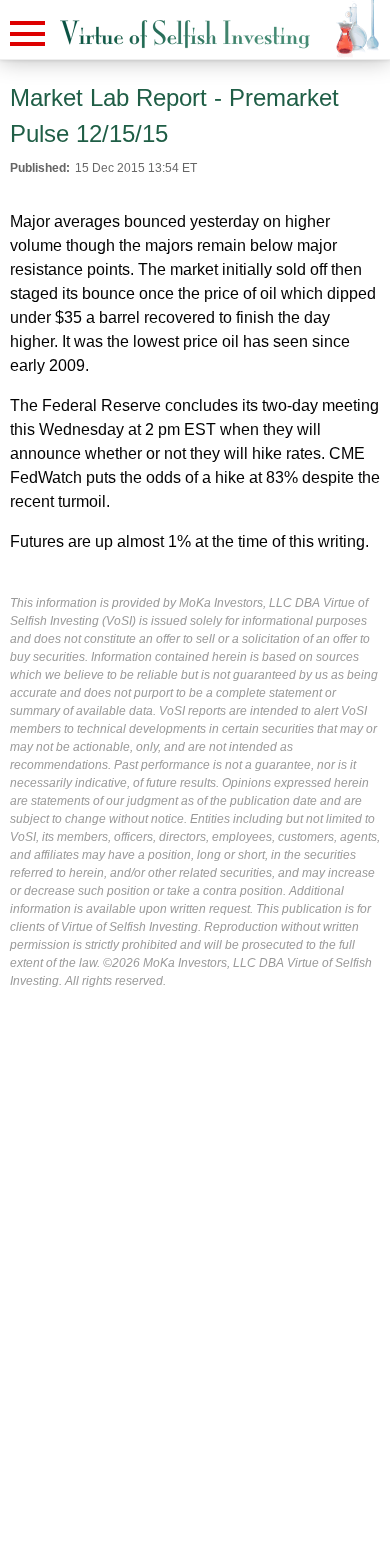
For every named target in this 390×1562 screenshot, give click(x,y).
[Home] (185, 34)
